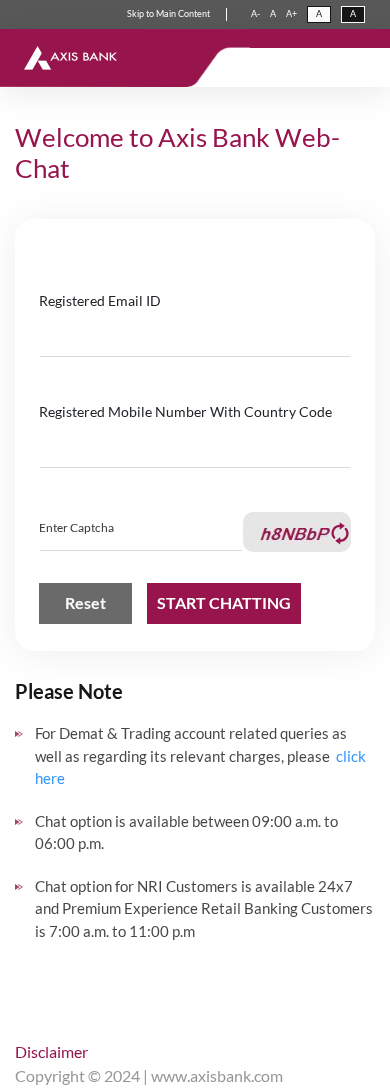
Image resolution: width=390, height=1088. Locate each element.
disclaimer (51, 1051)
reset (85, 602)
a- (255, 13)
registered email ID (100, 300)
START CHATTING (224, 602)
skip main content (168, 13)
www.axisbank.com (217, 1075)
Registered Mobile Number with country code (185, 411)
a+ (291, 13)
